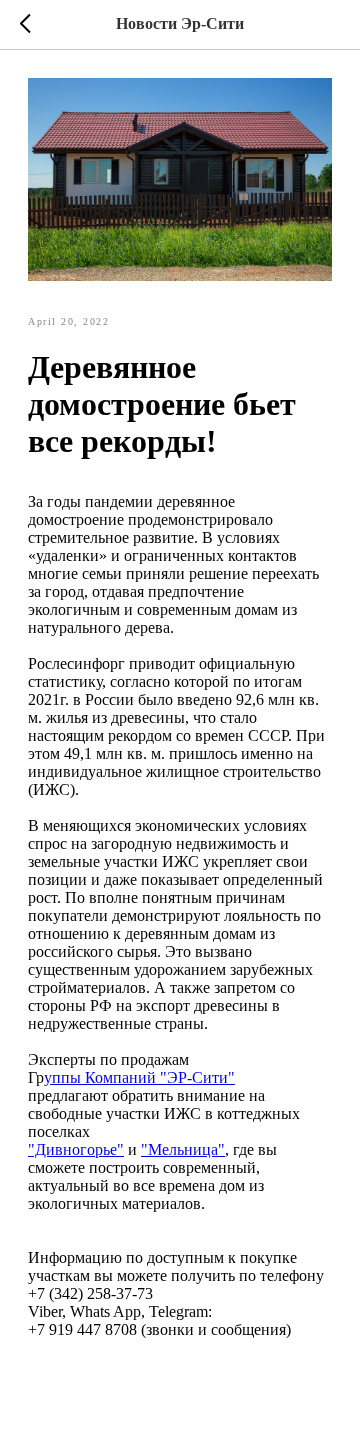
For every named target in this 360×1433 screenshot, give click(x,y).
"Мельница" (183, 1149)
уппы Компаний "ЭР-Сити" (139, 1077)
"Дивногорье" (76, 1149)
